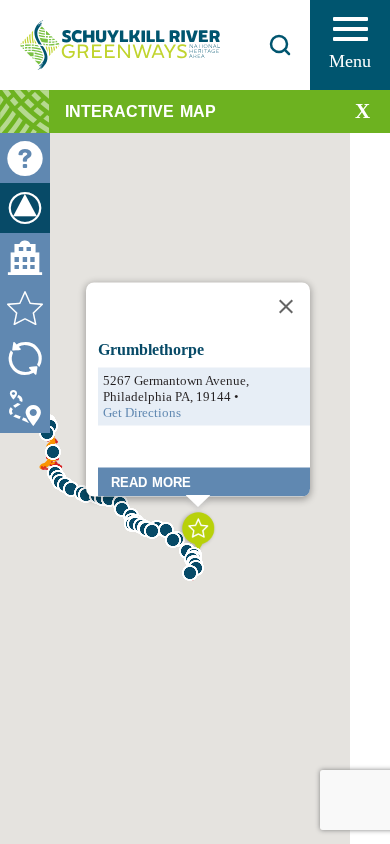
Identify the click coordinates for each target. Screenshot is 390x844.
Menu (350, 61)
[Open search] (280, 45)
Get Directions (142, 411)
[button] (152, 531)
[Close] (286, 306)
